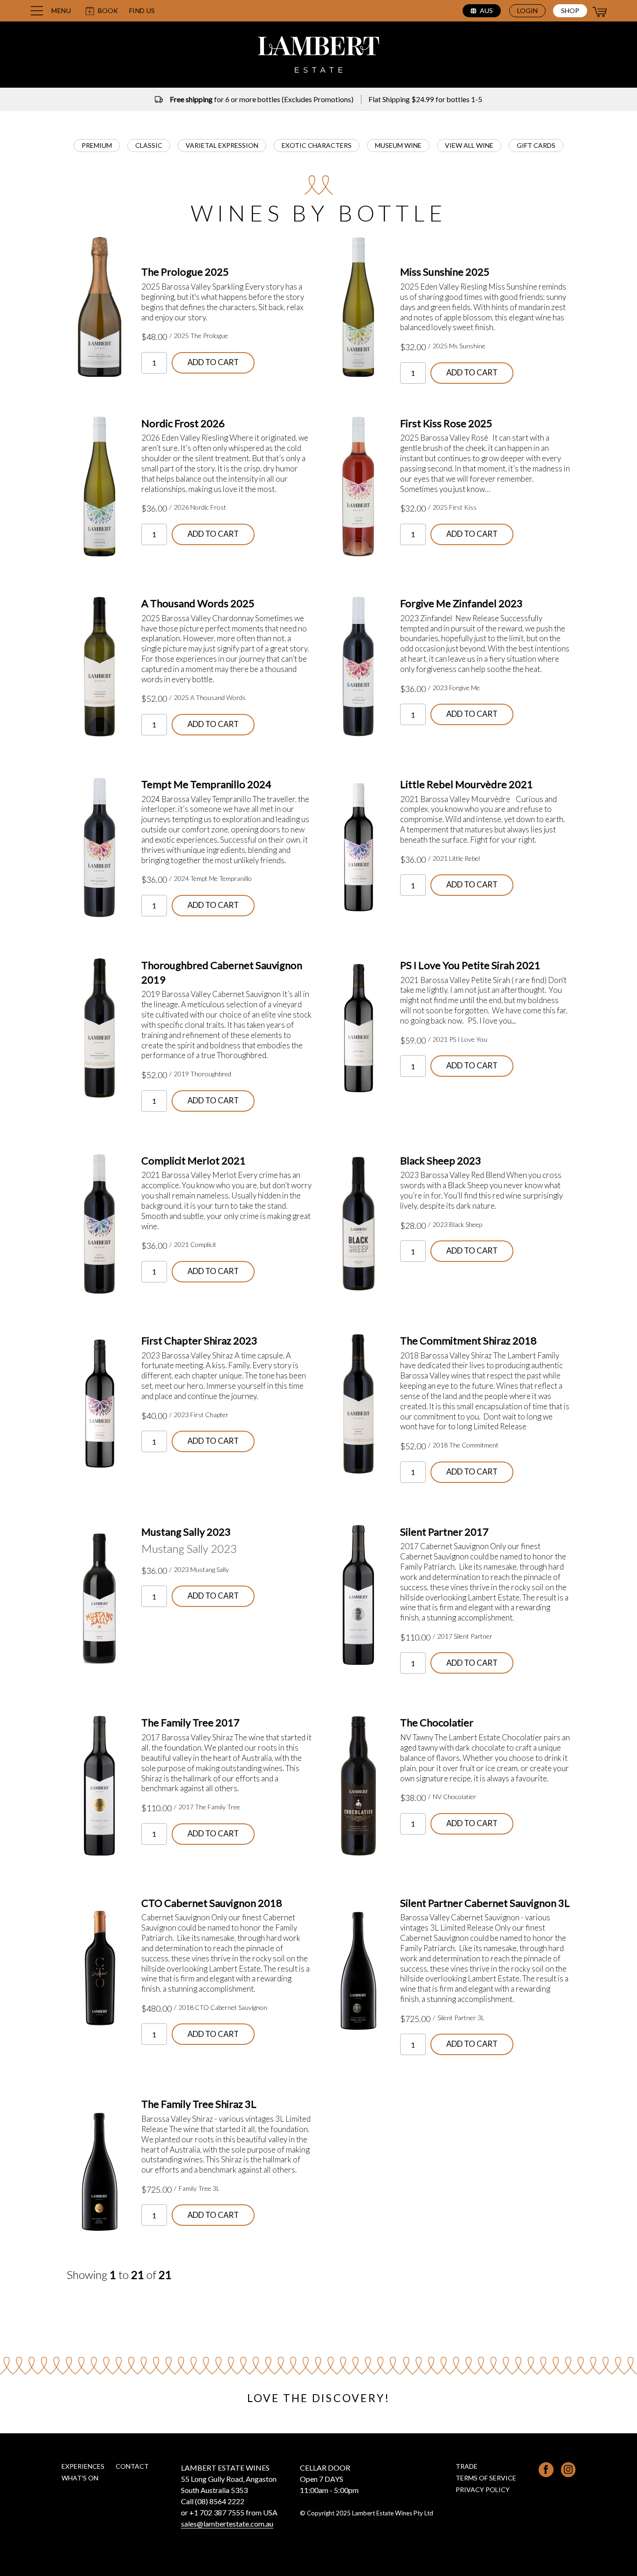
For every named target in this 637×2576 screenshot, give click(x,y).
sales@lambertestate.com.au (227, 2524)
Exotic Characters (317, 145)
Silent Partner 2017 (444, 1532)
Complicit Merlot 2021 (194, 1160)
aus (486, 10)
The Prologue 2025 (185, 272)
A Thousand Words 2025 (198, 603)
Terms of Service (486, 2478)
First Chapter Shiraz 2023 (199, 1340)
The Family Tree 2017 (190, 1722)
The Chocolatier (437, 1722)
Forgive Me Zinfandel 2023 (461, 603)
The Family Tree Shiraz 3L (199, 2104)
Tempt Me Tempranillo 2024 (206, 784)
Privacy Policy (483, 2489)
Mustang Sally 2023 (186, 1532)
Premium (97, 145)
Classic (149, 145)
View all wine (469, 145)
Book (108, 10)
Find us (142, 11)
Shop (570, 10)
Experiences (83, 2466)
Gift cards (536, 145)
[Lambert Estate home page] (318, 56)
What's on (80, 2478)
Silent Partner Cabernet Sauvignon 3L (485, 1903)
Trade (467, 2466)
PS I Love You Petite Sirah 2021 (470, 965)
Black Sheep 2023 (441, 1160)
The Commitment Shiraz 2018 (468, 1340)
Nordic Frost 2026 (183, 423)
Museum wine (398, 145)
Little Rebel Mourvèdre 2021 (467, 784)
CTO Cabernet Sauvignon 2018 (212, 1903)
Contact (132, 2466)
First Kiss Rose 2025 (446, 423)
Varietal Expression (222, 145)
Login (527, 10)
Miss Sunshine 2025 (445, 272)
